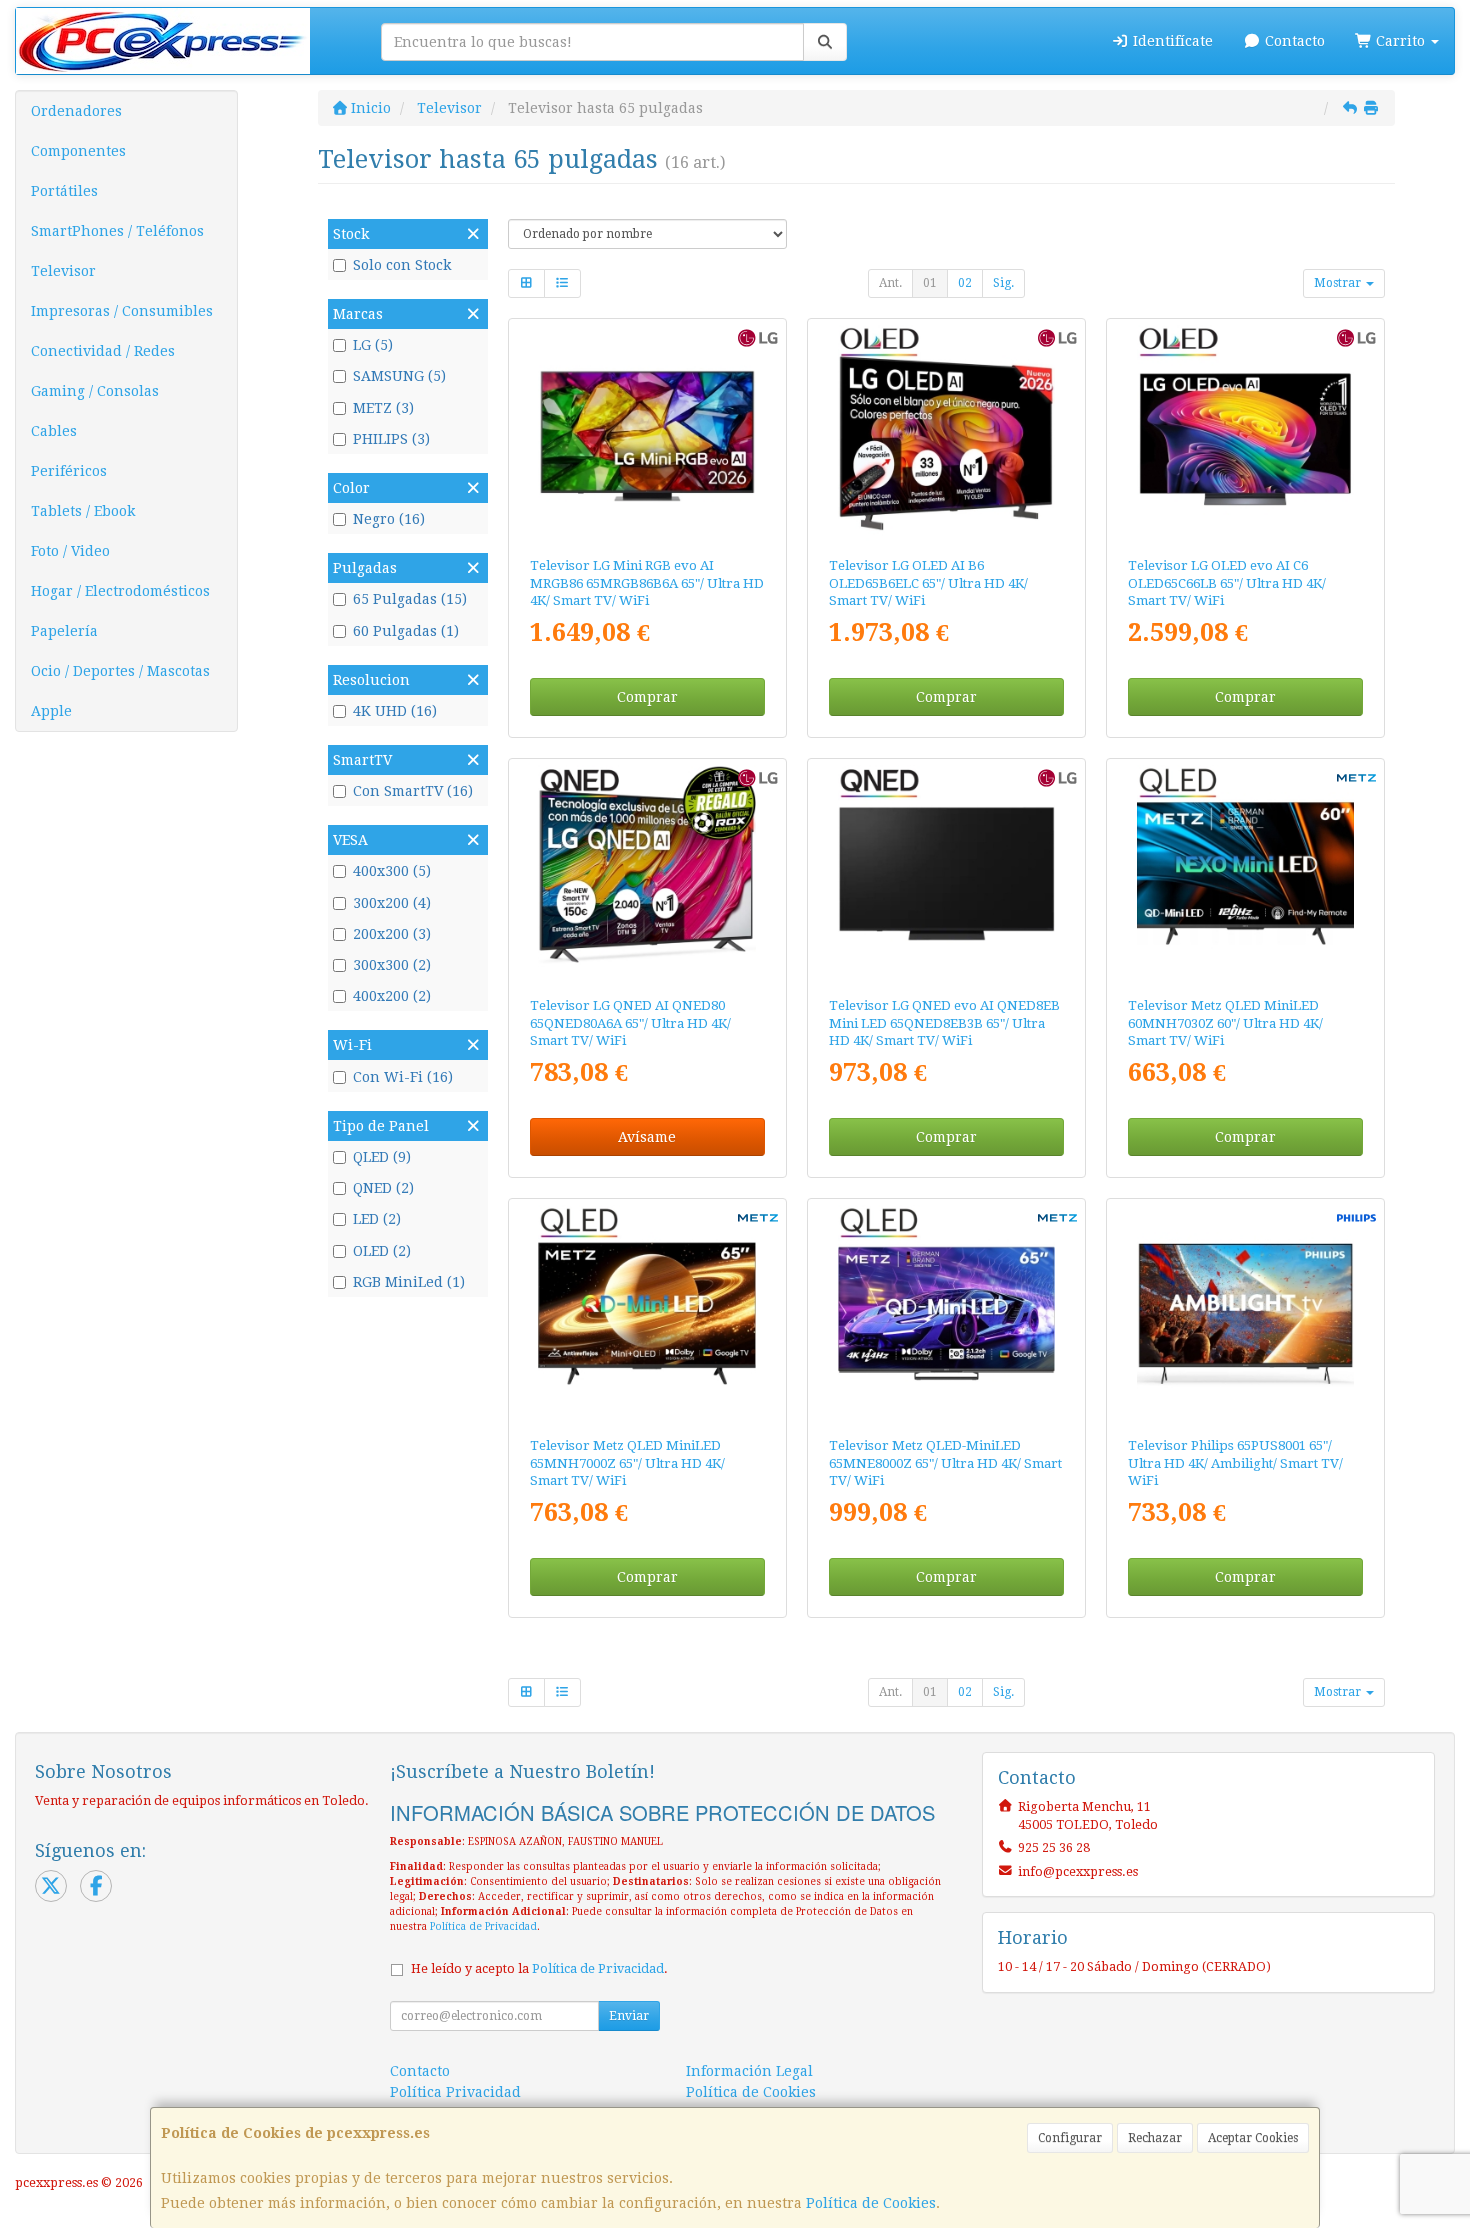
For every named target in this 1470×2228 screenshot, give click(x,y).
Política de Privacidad (483, 1926)
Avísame (647, 1137)
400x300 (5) (392, 871)
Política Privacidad (455, 2092)
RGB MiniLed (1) (409, 1282)
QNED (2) (383, 1188)
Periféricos (69, 471)
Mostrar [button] (1339, 283)
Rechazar (1155, 2138)
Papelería (64, 631)
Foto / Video (70, 551)
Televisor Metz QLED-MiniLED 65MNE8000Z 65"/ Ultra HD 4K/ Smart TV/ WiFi (945, 1463)
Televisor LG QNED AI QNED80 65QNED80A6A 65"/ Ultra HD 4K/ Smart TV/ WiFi (630, 1023)
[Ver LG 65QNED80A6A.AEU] (647, 874)
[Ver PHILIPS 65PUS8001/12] (1246, 1314)
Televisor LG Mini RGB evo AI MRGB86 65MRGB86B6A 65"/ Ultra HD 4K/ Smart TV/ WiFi (647, 583)
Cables (54, 431)
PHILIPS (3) (391, 439)
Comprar (647, 697)
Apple (51, 711)
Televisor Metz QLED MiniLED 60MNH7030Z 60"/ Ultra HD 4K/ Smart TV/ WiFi (1225, 1023)
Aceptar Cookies (1253, 2138)
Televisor (63, 271)
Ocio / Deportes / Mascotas (120, 671)
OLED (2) (382, 1251)
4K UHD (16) (395, 711)
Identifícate (1171, 41)
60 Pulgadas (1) (406, 631)
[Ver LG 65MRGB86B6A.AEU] (647, 434)
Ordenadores (76, 111)
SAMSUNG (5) (399, 376)
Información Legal (749, 2071)
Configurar (1070, 2138)
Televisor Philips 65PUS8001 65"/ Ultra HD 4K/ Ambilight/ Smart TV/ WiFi (1235, 1463)
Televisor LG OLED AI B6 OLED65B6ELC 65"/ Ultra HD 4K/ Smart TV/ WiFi (928, 583)
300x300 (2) (392, 965)
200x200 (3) (392, 934)
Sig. (1003, 283)
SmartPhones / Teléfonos (117, 231)
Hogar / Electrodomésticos (120, 591)
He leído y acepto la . (539, 1968)
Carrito (1400, 41)
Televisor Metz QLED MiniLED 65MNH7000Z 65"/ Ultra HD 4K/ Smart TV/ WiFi (627, 1463)
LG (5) (373, 345)
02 (965, 283)
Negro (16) (389, 519)
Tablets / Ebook (83, 511)
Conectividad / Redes (103, 351)
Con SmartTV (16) (413, 791)
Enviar (629, 2016)
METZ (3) (383, 408)
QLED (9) (382, 1157)
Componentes (78, 151)
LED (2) (377, 1219)
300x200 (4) (392, 903)
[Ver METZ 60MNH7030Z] (1246, 874)
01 (930, 283)
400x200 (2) (392, 996)
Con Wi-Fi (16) (403, 1077)
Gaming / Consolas (95, 391)
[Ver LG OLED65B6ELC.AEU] (947, 434)
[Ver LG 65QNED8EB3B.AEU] (947, 874)
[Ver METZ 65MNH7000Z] (647, 1314)
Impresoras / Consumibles (122, 311)
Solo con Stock (402, 265)
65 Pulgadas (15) (410, 599)
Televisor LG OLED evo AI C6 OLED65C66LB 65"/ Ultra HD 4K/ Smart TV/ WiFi (1227, 583)
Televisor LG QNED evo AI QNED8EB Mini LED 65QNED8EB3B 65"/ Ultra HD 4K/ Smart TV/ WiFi (944, 1023)
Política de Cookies (871, 2203)
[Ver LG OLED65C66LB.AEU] (1246, 434)
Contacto (1293, 41)
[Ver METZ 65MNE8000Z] (947, 1314)
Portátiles (64, 191)
